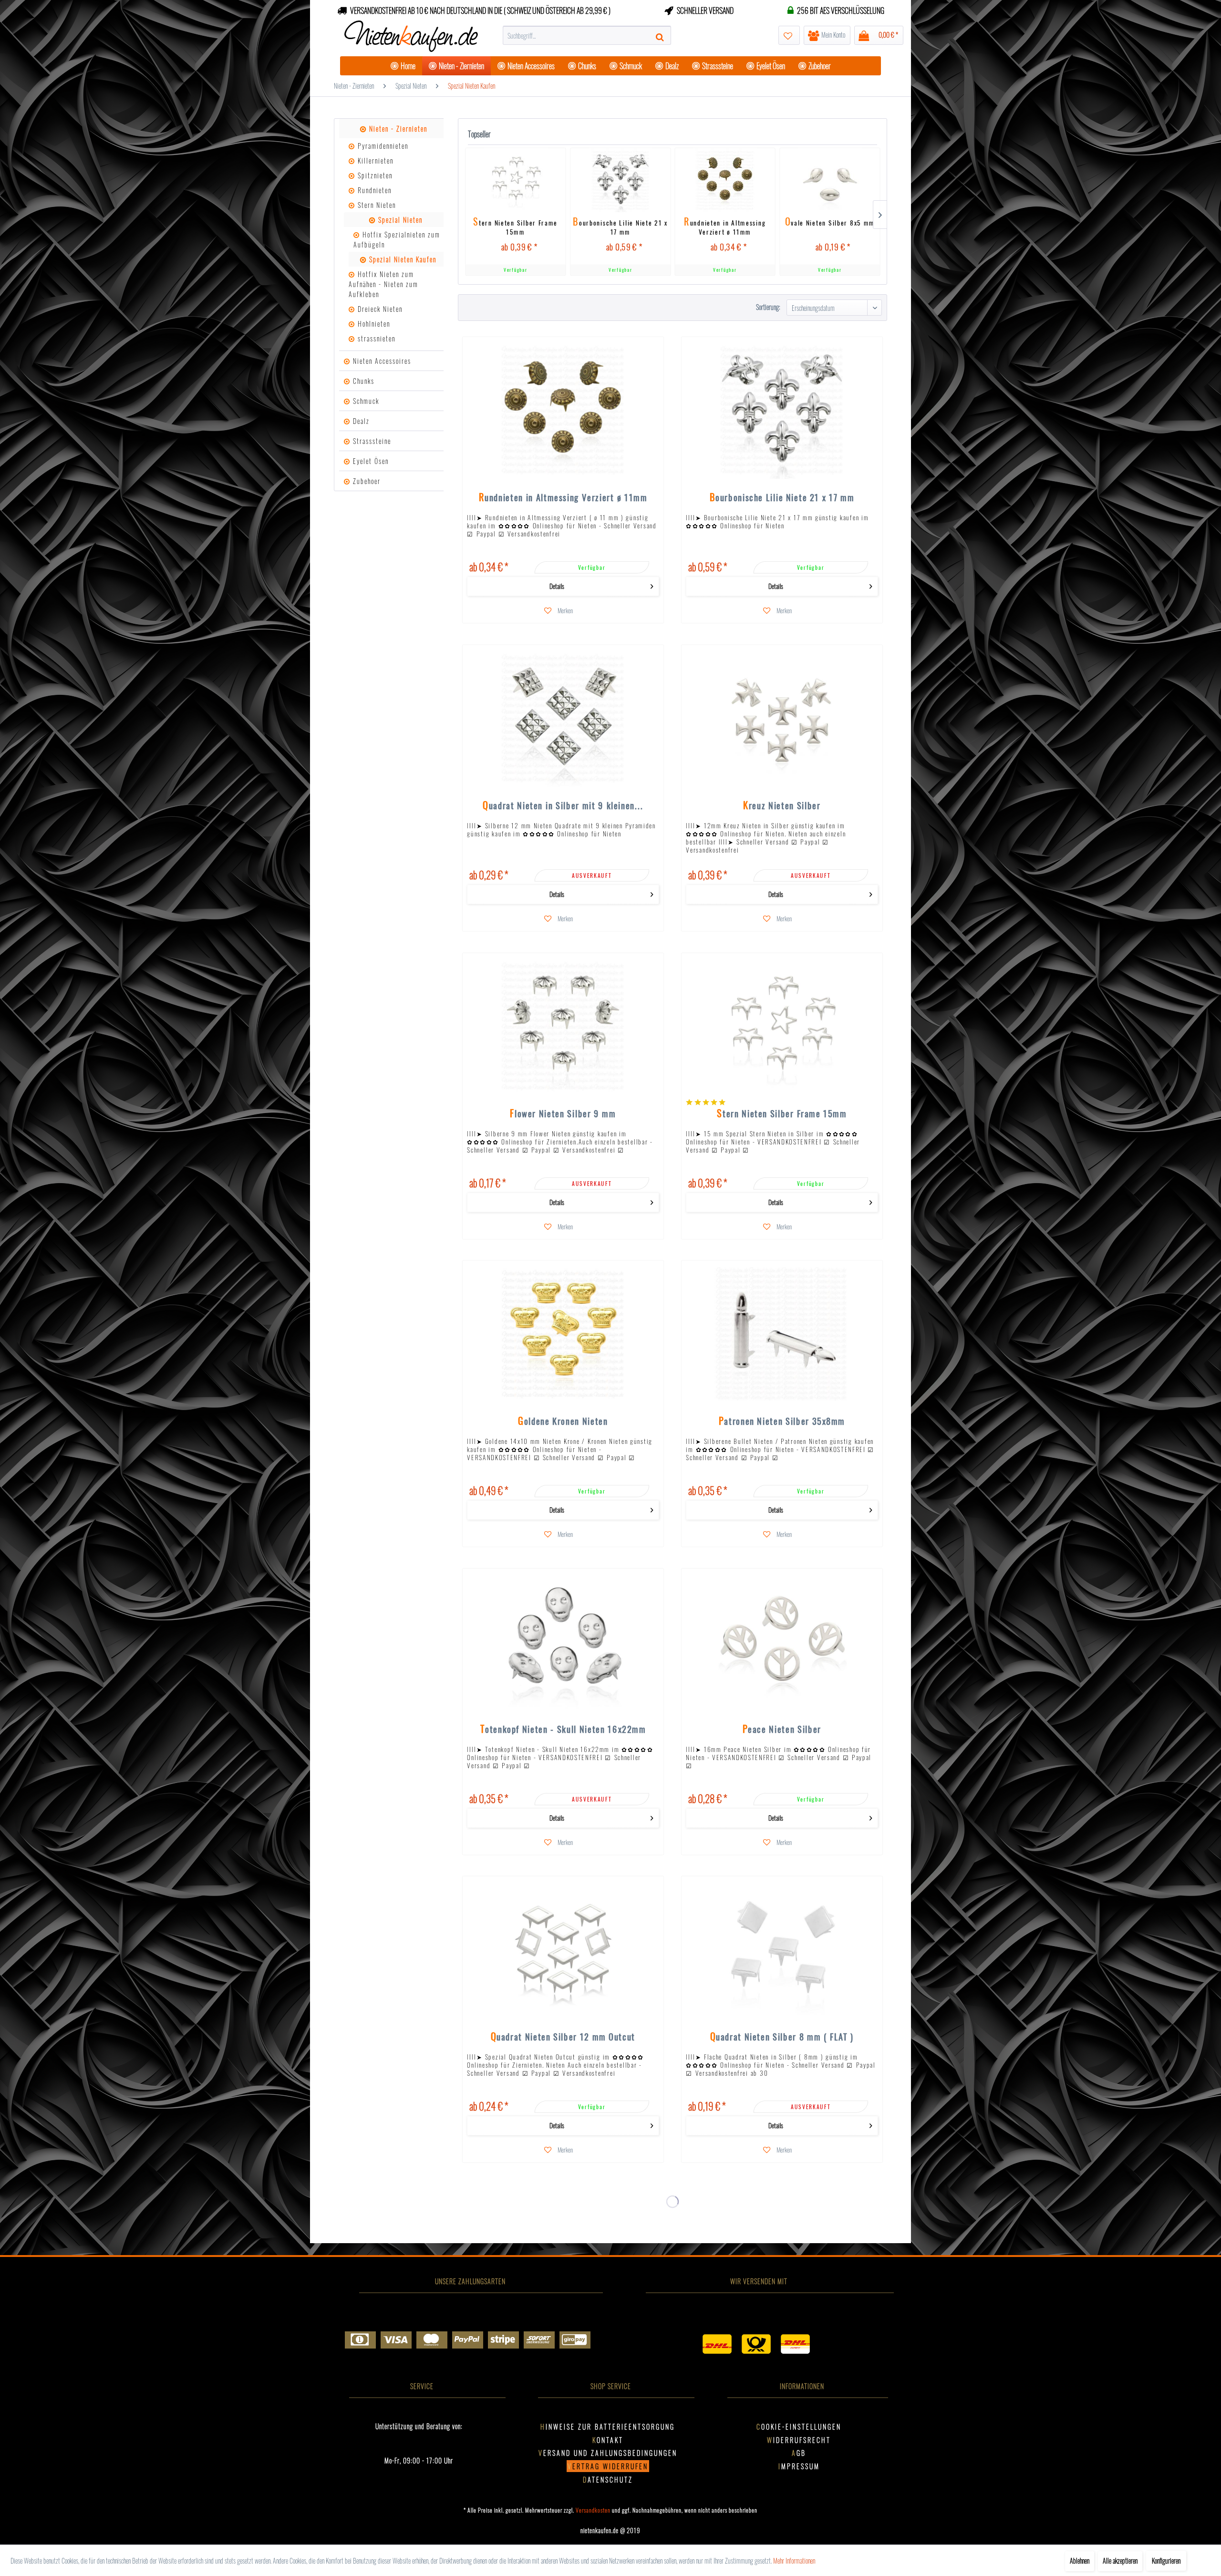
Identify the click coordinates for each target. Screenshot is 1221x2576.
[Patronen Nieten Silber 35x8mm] (782, 1334)
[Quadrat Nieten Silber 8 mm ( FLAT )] (782, 1950)
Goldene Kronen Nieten (563, 1422)
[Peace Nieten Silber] (782, 1642)
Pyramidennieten (382, 146)
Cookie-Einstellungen (799, 2427)
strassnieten (375, 338)
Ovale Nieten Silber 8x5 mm (829, 223)
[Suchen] (661, 35)
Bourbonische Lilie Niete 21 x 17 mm (620, 226)
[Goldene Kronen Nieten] (563, 1334)
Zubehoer (366, 481)
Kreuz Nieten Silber (782, 806)
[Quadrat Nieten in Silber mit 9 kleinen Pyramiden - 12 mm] (563, 718)
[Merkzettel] (789, 35)
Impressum (799, 2466)
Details (557, 586)
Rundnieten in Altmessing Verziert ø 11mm (725, 226)
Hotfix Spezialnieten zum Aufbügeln (397, 239)
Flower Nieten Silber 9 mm (563, 1114)
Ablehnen (1080, 2561)
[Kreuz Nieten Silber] (782, 718)
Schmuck (365, 401)
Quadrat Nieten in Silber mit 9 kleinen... (563, 806)
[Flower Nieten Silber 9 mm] (563, 1026)
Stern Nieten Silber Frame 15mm (515, 226)
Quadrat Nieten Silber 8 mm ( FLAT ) (782, 2038)
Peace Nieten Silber (782, 1730)
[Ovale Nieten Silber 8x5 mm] (830, 180)
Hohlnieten (373, 324)
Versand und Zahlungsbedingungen (608, 2453)
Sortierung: (768, 307)
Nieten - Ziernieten (397, 129)
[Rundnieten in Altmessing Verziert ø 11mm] (725, 180)
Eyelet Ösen (370, 461)
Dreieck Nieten (379, 309)
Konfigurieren (1166, 2561)
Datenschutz (608, 2479)
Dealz (360, 421)
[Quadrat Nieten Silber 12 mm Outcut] (563, 1950)
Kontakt (608, 2440)
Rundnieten (373, 190)
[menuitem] (587, 35)
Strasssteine (371, 441)
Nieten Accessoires (381, 361)
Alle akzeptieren (1120, 2561)
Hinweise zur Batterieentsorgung (608, 2427)
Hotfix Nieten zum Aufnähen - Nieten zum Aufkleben (383, 284)
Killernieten (374, 160)
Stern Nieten (376, 205)
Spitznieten (374, 175)
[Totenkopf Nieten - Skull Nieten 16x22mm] (563, 1642)
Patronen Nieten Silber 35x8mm (782, 1422)
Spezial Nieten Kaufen (402, 259)
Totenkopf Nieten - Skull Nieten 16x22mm (563, 1730)
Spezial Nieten (399, 220)
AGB (799, 2453)
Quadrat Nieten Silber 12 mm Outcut (563, 2038)
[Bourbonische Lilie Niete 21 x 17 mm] (620, 180)
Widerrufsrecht (799, 2440)
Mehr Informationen (794, 2561)
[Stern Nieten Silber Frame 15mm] (515, 180)
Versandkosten (593, 2510)
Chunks (362, 381)
